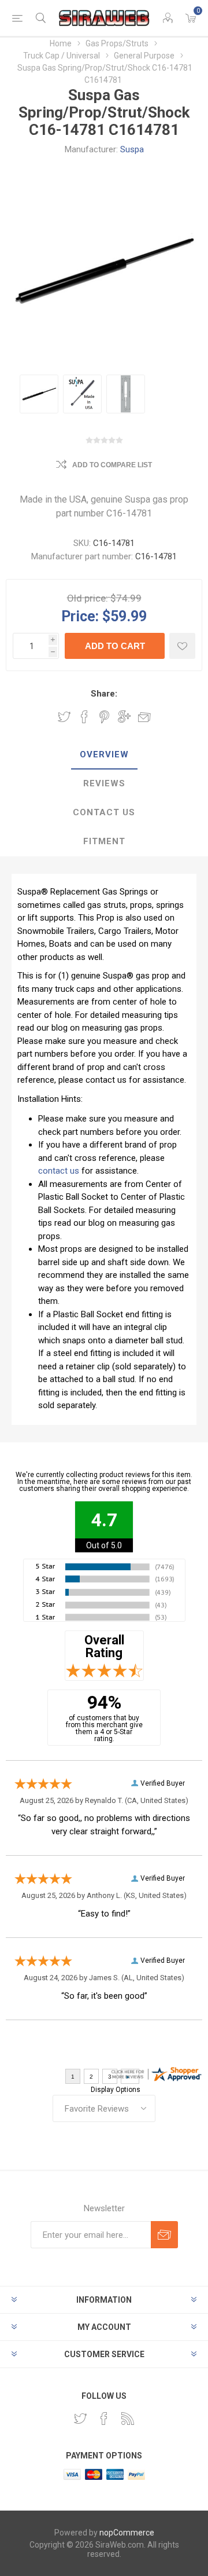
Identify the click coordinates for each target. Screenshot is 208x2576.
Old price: (88, 598)
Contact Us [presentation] (104, 812)
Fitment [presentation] (104, 841)
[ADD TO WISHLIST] (182, 646)
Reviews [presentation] (104, 783)
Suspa (132, 149)
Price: (80, 616)
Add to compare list (112, 465)
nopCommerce (127, 2533)
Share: (104, 694)
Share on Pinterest (104, 717)
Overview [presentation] (104, 754)
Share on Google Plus (124, 717)
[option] (39, 394)
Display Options (116, 2090)
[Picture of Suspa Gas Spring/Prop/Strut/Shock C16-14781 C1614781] (39, 394)
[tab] (104, 755)
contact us (59, 1171)
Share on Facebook (84, 717)
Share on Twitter (64, 717)
